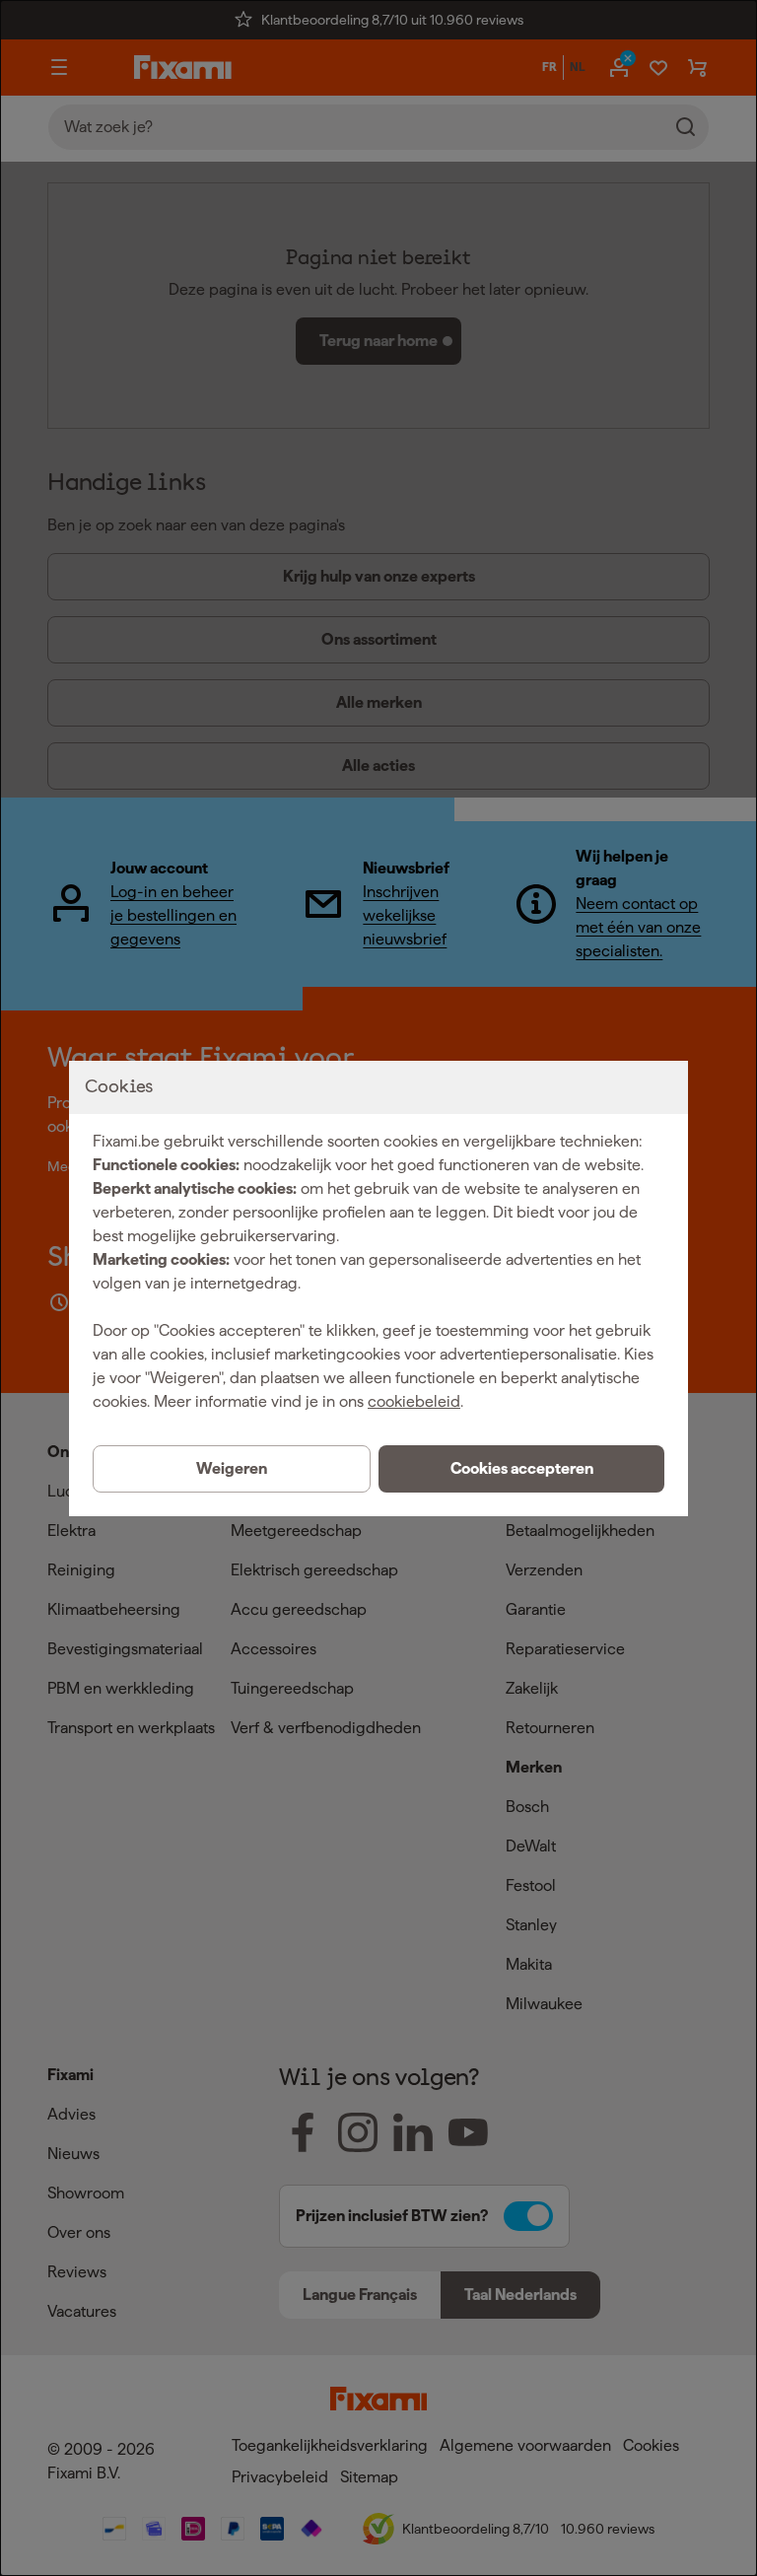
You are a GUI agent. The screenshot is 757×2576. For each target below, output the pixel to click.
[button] (521, 1469)
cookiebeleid (414, 1401)
